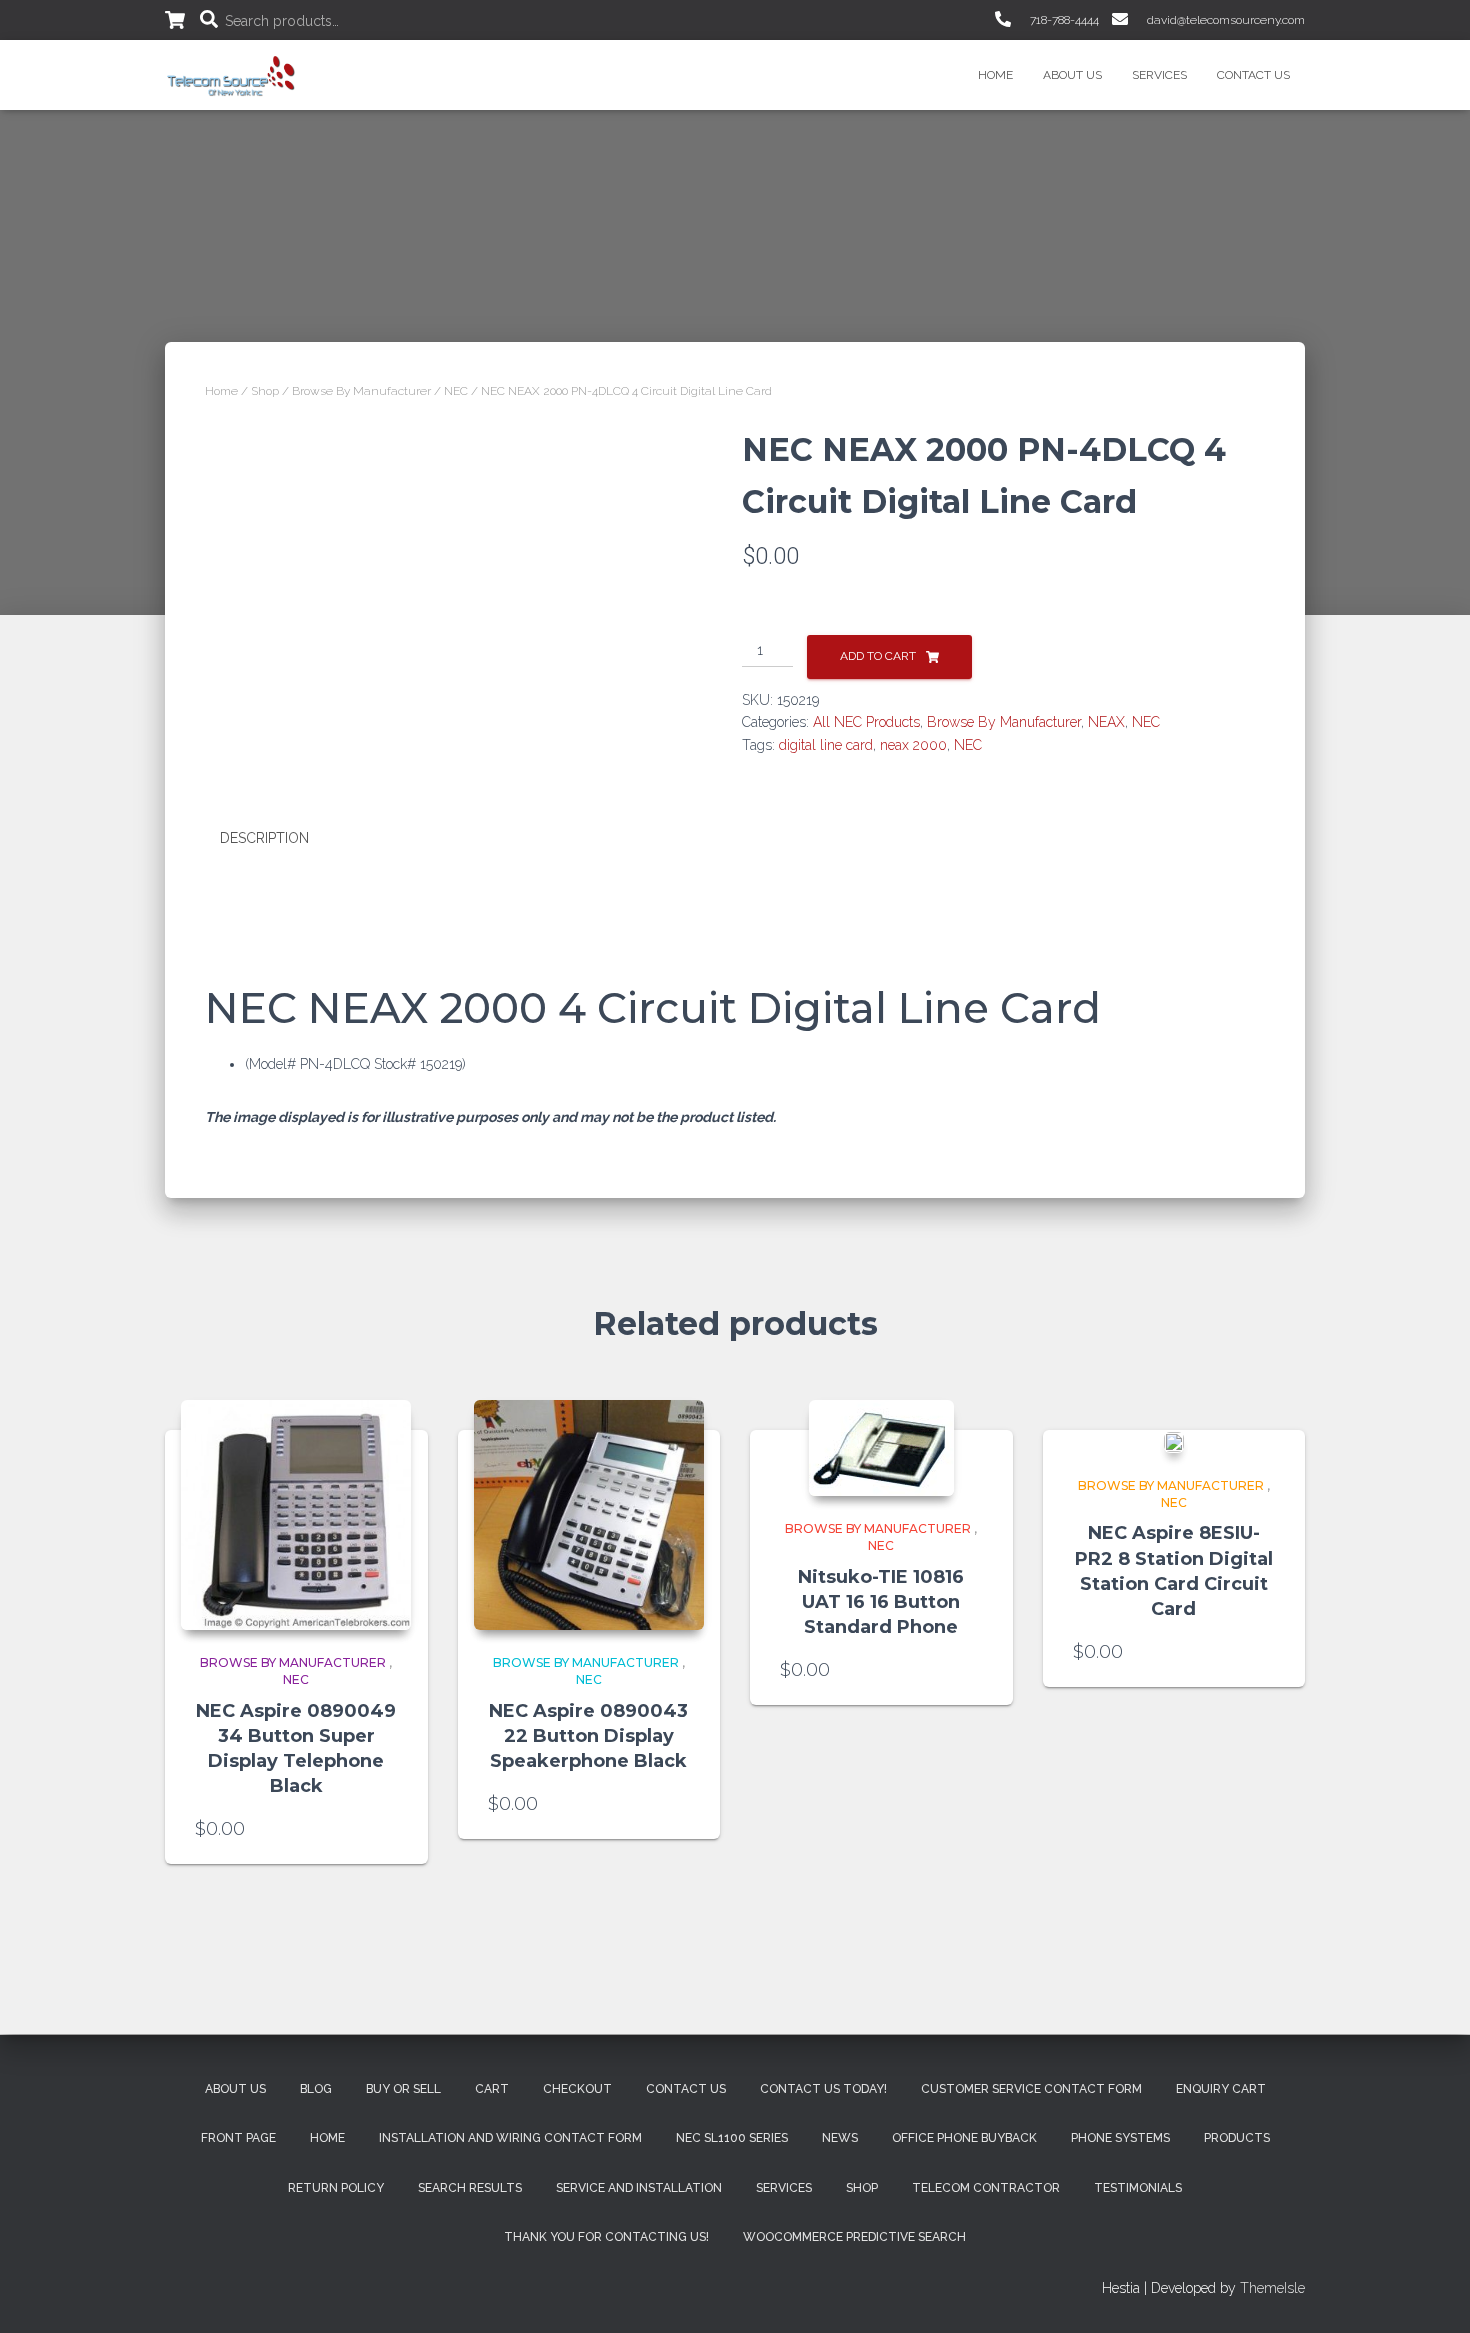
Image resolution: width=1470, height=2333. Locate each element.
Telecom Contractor (986, 2188)
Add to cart (878, 656)
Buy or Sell (403, 2089)
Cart (492, 2089)
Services (1159, 75)
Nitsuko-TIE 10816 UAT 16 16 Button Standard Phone (881, 1602)
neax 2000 (913, 745)
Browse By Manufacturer (361, 391)
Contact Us (1253, 75)
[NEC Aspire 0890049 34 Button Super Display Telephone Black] (296, 1515)
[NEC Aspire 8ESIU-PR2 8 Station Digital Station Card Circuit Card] (1174, 1441)
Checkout (577, 2089)
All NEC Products (866, 722)
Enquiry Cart (1221, 2089)
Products (1237, 2138)
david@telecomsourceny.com (1224, 20)
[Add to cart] (388, 1829)
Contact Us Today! (823, 2089)
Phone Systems (1120, 2138)
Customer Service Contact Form (1031, 2089)
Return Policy (336, 2188)
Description (264, 838)
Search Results (470, 2188)
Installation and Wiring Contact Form (510, 2138)
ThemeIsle (1272, 2288)
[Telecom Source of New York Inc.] (233, 75)
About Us (1072, 75)
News (840, 2138)
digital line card (826, 745)
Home (995, 75)
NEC (456, 391)
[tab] (279, 839)
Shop (265, 391)
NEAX (1106, 722)
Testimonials (1138, 2188)
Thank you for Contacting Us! (606, 2237)
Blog (316, 2089)
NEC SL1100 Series (732, 2138)
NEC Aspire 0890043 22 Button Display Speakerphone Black (588, 1736)
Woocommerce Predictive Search (854, 2237)
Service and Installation (639, 2188)
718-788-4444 (1063, 20)
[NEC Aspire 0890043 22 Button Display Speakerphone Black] (589, 1515)
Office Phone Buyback (964, 2138)
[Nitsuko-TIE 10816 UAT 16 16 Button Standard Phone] (881, 1448)
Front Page (238, 2138)
